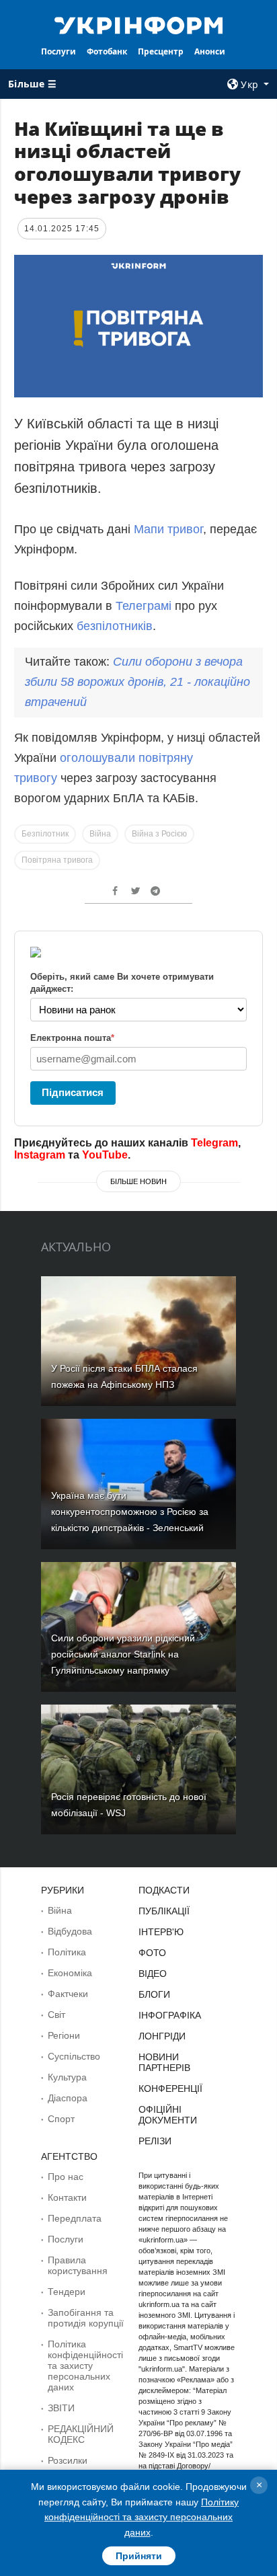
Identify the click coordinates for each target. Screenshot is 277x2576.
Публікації (164, 1911)
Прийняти (139, 2556)
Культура (67, 2077)
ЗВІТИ (61, 2408)
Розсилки (68, 2460)
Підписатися (73, 1092)
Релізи (155, 2141)
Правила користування (78, 2265)
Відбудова (70, 1931)
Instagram (40, 1155)
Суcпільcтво (74, 2056)
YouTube (105, 1155)
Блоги (154, 1994)
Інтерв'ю (161, 1932)
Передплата (75, 2218)
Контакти (67, 2197)
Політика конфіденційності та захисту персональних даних (85, 2366)
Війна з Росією (159, 834)
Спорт (61, 2119)
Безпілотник (45, 834)
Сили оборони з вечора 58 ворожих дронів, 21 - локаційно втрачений (137, 682)
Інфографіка (170, 2015)
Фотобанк (107, 51)
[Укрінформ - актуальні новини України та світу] (139, 24)
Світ (56, 2015)
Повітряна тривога (57, 860)
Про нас (66, 2177)
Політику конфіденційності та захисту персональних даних (142, 2517)
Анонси (210, 51)
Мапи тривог (168, 529)
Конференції (170, 2089)
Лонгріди (162, 2036)
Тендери (67, 2292)
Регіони (64, 2035)
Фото (152, 1953)
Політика (67, 1952)
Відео (153, 1974)
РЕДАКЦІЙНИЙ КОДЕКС (81, 2434)
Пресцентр (161, 51)
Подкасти (164, 1890)
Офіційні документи (168, 2115)
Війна (100, 834)
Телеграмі (144, 606)
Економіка (70, 1973)
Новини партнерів (164, 2062)
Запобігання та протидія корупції (86, 2318)
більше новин (138, 1181)
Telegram (214, 1143)
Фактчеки (68, 1994)
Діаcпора (68, 2098)
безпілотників (115, 626)
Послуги (58, 51)
